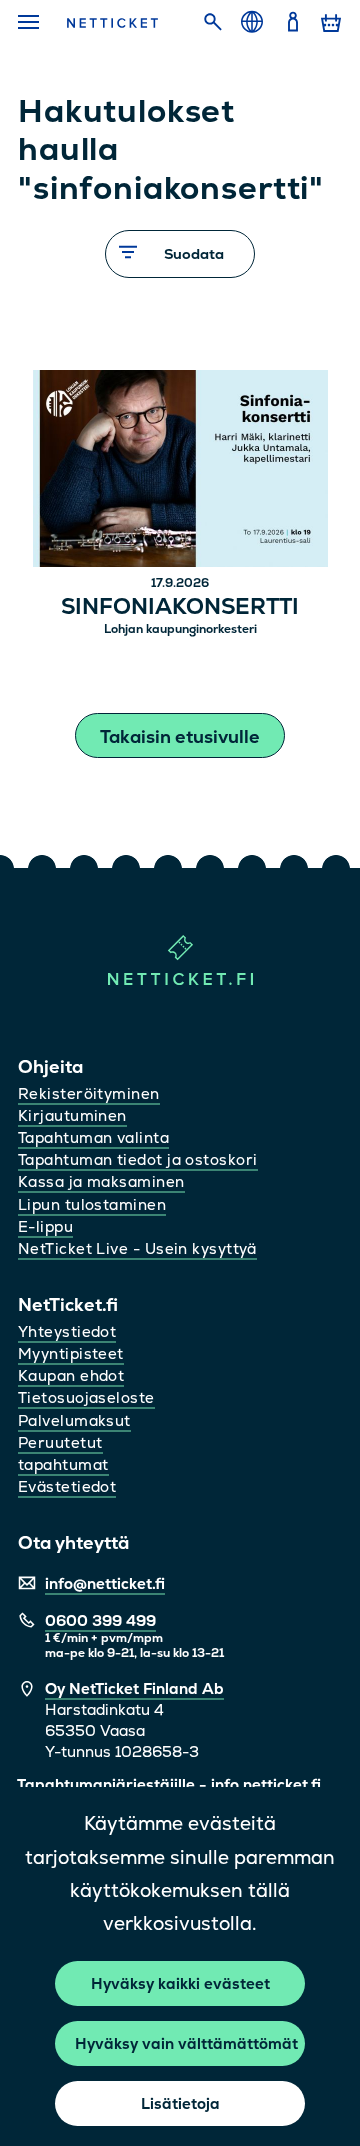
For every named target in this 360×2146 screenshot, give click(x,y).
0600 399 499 (100, 1620)
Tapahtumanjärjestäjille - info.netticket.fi (169, 1784)
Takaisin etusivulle (180, 736)
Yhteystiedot (67, 1331)
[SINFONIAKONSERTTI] (180, 471)
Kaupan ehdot (71, 1375)
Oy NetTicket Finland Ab (134, 1688)
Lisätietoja (180, 2103)
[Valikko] (30, 23)
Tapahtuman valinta (93, 1137)
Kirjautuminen (72, 1115)
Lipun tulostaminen (92, 1204)
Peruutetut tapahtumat (63, 1453)
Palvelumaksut (74, 1420)
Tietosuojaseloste (86, 1397)
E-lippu (45, 1226)
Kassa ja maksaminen (101, 1181)
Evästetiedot (67, 1486)
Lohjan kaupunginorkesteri (180, 629)
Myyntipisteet (71, 1353)
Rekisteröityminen (89, 1093)
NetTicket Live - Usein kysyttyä (137, 1248)
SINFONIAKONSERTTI (180, 607)
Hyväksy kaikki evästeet (180, 1983)
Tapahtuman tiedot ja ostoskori (138, 1159)
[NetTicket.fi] (180, 980)
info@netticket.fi (105, 1583)
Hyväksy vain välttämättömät (186, 2043)
